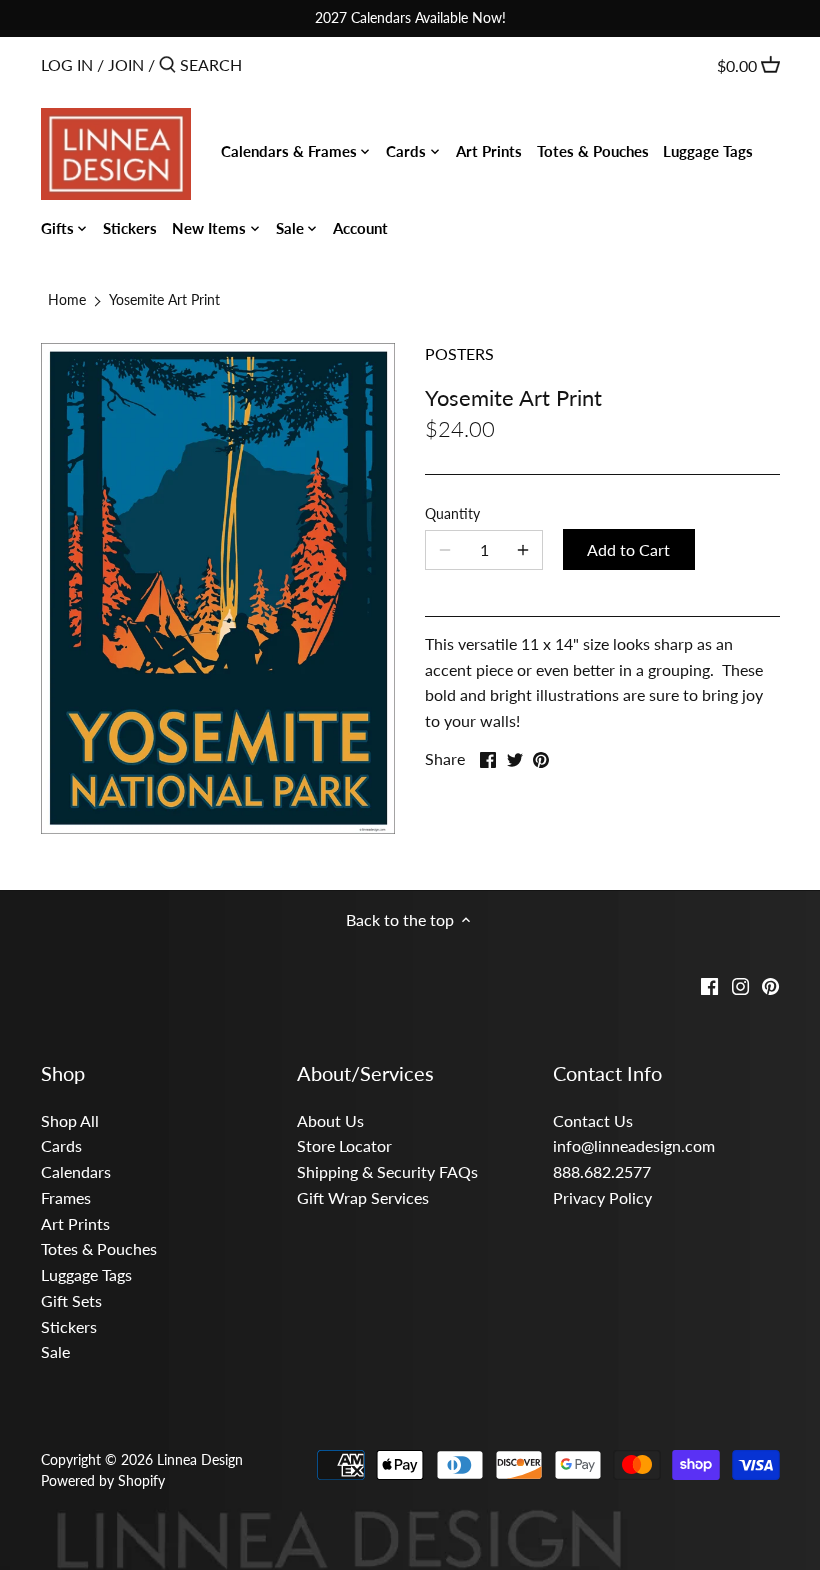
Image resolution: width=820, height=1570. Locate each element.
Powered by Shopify (103, 1480)
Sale (55, 1351)
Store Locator (344, 1145)
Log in (67, 64)
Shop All (70, 1120)
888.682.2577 (602, 1171)
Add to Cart (628, 549)
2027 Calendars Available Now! (410, 17)
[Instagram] (740, 985)
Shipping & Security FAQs (387, 1171)
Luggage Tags (86, 1274)
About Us (330, 1120)
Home (67, 299)
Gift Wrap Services (363, 1197)
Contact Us (593, 1120)
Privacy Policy (602, 1197)
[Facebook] (709, 985)
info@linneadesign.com (634, 1145)
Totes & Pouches (99, 1248)
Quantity (452, 513)
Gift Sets (71, 1300)
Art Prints (75, 1223)
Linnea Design (200, 1459)
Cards (61, 1145)
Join (126, 64)
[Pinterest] (770, 985)
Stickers (69, 1326)
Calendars (76, 1171)
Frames (66, 1197)
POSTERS (459, 353)
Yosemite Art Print (164, 299)
